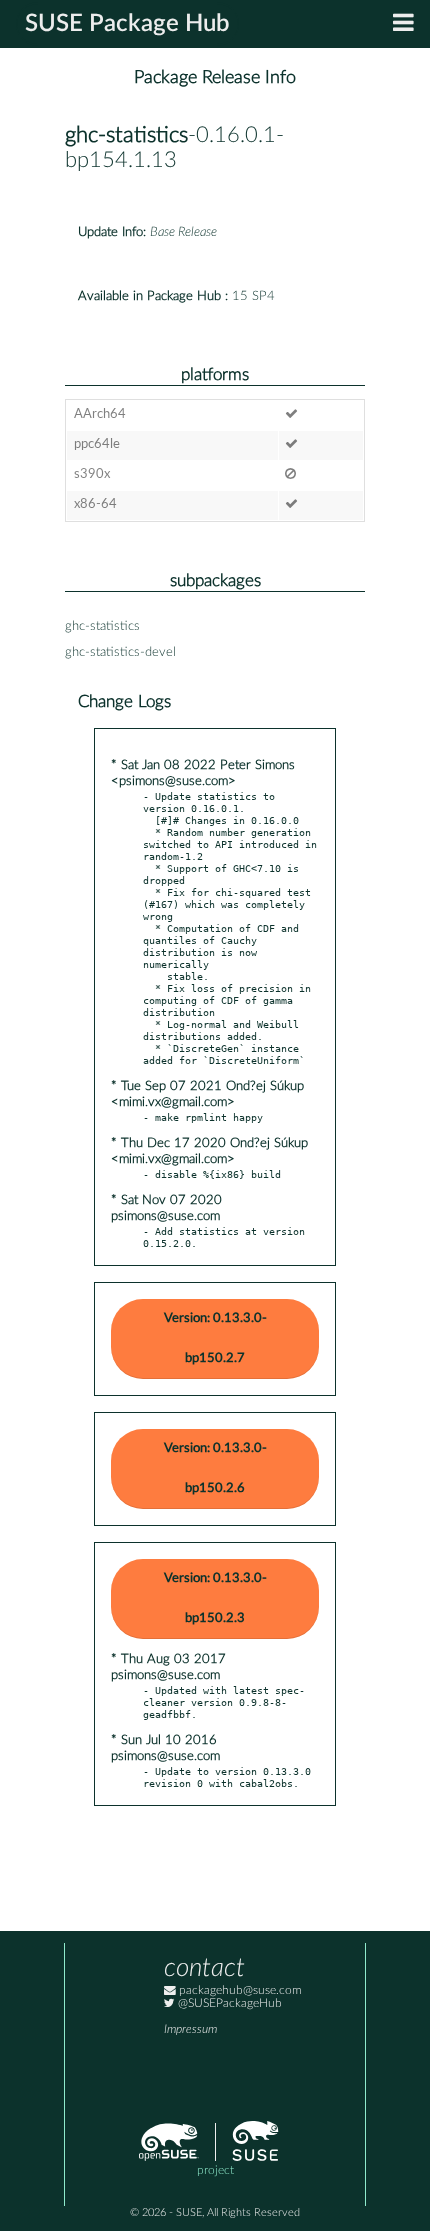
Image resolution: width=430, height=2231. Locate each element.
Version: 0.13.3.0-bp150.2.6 (215, 1468)
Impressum (190, 2029)
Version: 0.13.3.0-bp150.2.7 (215, 1338)
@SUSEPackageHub (228, 2003)
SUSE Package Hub (127, 24)
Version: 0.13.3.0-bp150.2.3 (215, 1598)
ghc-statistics (126, 135)
